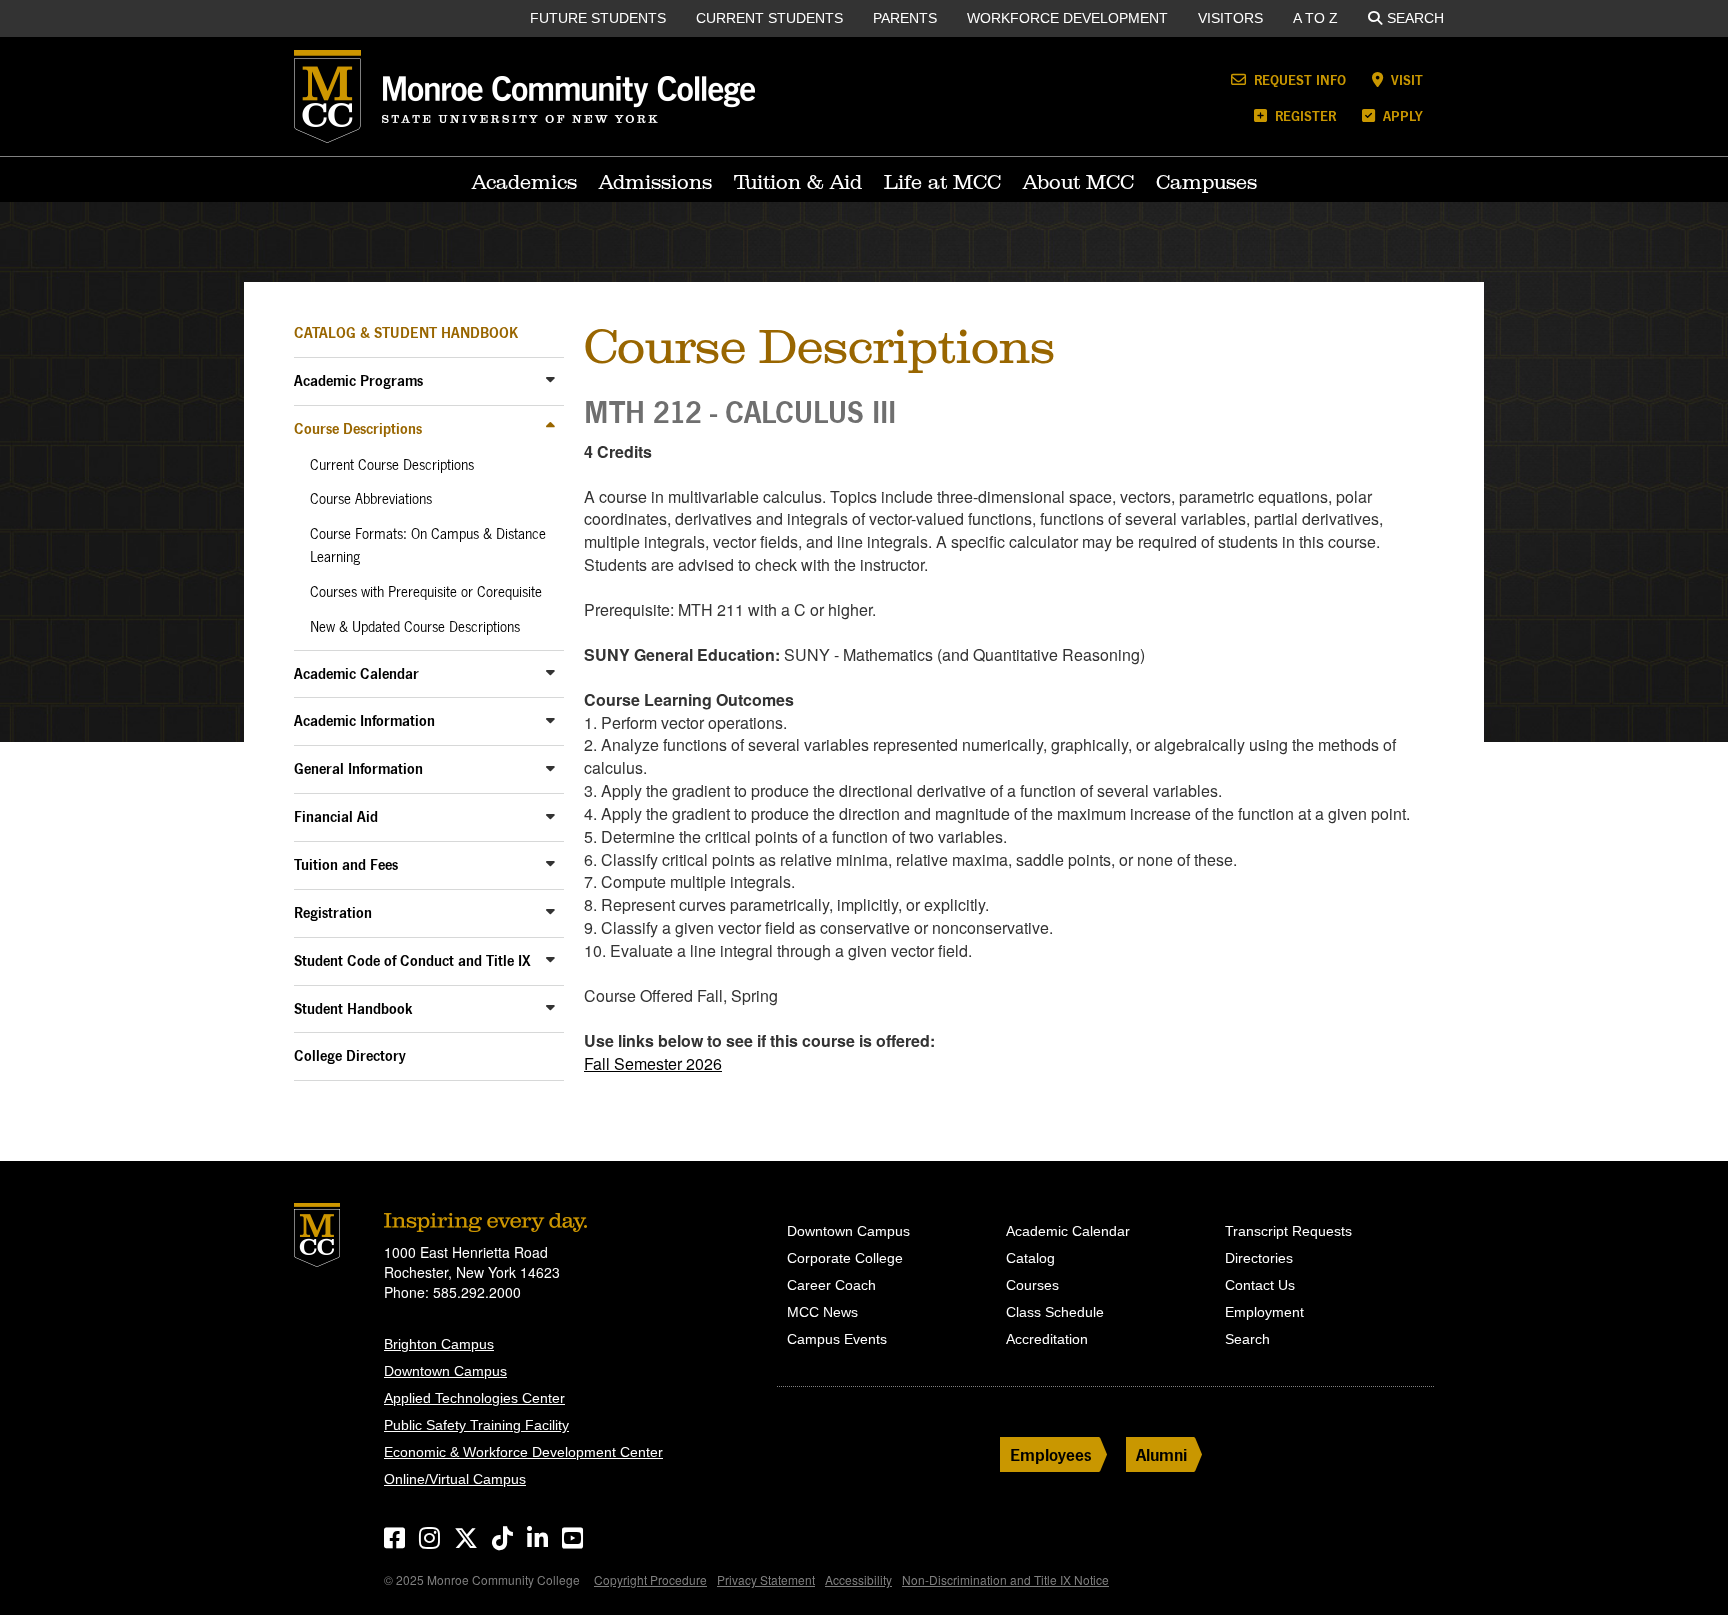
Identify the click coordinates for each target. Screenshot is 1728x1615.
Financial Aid (336, 816)
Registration (333, 912)
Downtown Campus (445, 1371)
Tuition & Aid (798, 182)
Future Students (598, 18)
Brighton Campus (439, 1344)
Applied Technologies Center (474, 1398)
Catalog (1030, 1258)
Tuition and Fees (346, 864)
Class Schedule (1055, 1312)
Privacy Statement (766, 1579)
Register (1303, 115)
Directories (1259, 1258)
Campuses (1206, 182)
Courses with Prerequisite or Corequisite (426, 592)
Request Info (1298, 79)
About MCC (1078, 182)
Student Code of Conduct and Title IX (412, 960)
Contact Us (1260, 1285)
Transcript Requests (1288, 1231)
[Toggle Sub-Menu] (550, 379)
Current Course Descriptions (392, 465)
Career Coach (831, 1285)
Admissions (655, 182)
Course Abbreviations (371, 499)
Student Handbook (353, 1008)
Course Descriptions (358, 428)
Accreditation (1047, 1339)
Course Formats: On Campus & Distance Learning (428, 545)
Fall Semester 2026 (653, 1063)
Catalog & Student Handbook (406, 332)
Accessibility (858, 1579)
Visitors (1230, 18)
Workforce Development (1067, 18)
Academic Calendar (356, 673)
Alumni (1161, 1454)
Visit (1405, 79)
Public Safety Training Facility (476, 1425)
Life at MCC (942, 182)
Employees (1051, 1454)
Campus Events (837, 1339)
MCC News (822, 1312)
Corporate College (845, 1258)
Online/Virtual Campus (455, 1479)
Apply (1401, 115)
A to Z (1315, 18)
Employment (1264, 1312)
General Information (358, 768)
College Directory (350, 1055)
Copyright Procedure (650, 1579)
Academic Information (364, 720)
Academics (524, 182)
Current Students (769, 18)
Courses (1032, 1285)
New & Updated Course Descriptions (415, 627)
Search (1415, 18)
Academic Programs (358, 380)
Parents (905, 18)
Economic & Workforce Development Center (523, 1452)
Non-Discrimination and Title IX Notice (1005, 1579)
